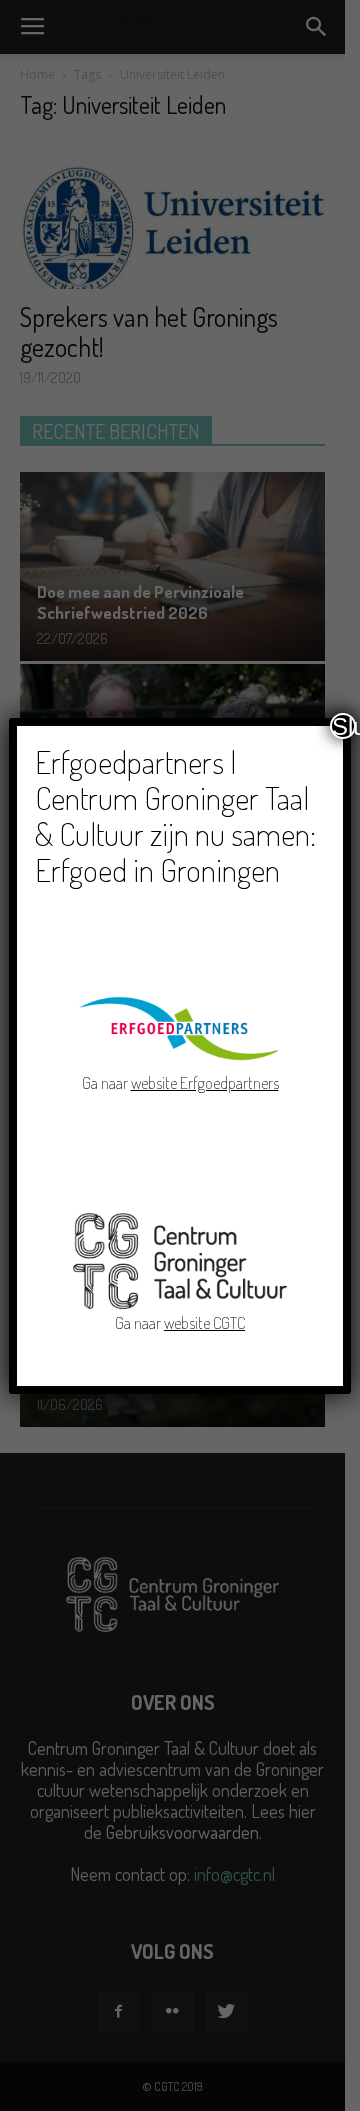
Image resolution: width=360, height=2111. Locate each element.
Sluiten (344, 726)
